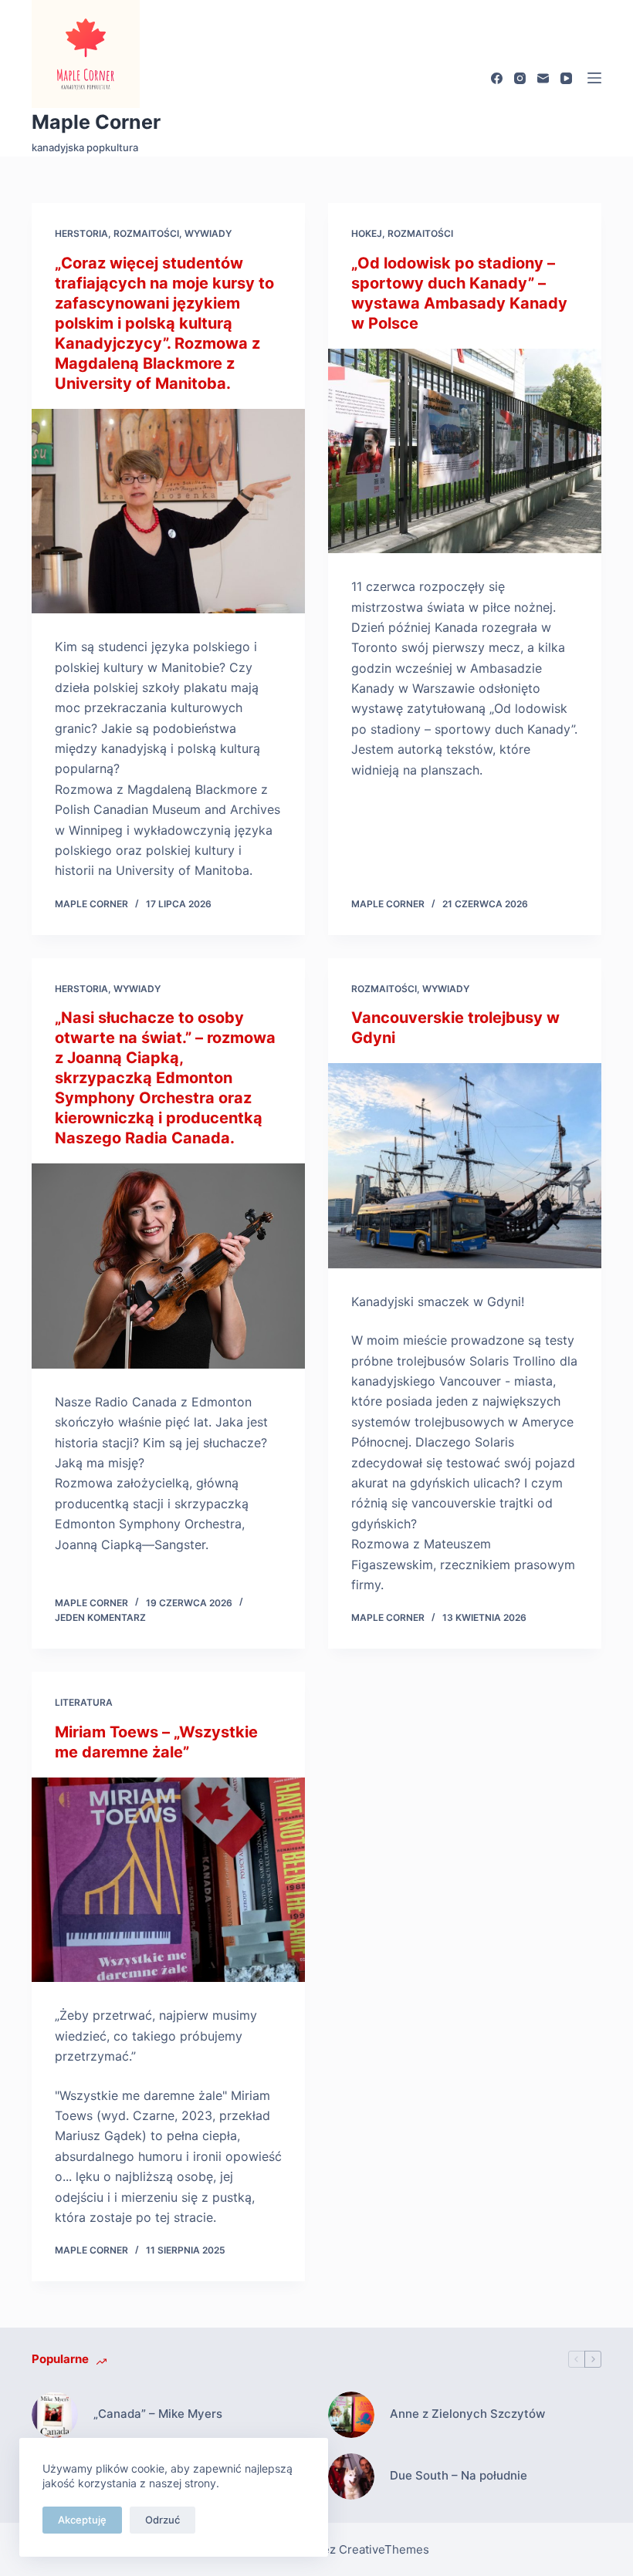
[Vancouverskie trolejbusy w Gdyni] (465, 1166)
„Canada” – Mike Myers (158, 2414)
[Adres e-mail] (543, 78)
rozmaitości (146, 233)
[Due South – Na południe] (351, 2476)
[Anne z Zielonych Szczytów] (351, 2415)
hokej (367, 233)
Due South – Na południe (459, 2475)
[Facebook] (497, 78)
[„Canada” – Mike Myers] (55, 2415)
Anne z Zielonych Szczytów (467, 2414)
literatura (84, 1702)
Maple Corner (96, 122)
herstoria (81, 233)
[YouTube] (566, 78)
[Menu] (594, 78)
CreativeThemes (384, 2549)
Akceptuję (82, 2520)
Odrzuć (162, 2520)
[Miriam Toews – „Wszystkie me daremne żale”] (168, 1880)
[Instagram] (520, 78)
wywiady (208, 233)
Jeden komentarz (100, 1617)
